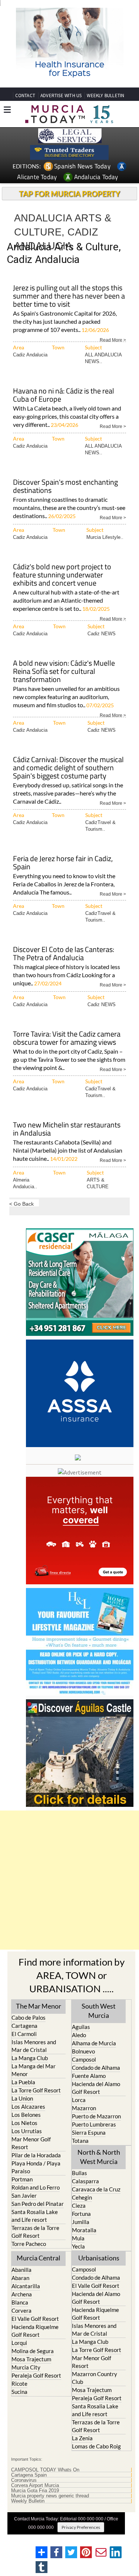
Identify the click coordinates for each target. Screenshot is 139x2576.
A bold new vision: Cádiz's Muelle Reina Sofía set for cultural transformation (64, 672)
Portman (22, 2179)
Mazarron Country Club (95, 2378)
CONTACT (25, 95)
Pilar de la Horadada (36, 2155)
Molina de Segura (33, 2351)
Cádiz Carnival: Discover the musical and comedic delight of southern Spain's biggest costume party (68, 768)
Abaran (20, 2278)
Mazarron (84, 2108)
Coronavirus (24, 2480)
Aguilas (81, 2027)
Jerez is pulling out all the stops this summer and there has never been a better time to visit (69, 297)
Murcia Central (39, 2258)
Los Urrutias (27, 2131)
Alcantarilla (26, 2286)
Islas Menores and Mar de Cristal (34, 2046)
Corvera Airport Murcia (35, 2486)
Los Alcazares (28, 2106)
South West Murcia (99, 2011)
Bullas (80, 2173)
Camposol (84, 2059)
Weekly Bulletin (28, 2501)
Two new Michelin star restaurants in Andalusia (67, 1129)
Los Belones (26, 2115)
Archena (22, 2294)
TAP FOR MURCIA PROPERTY (69, 194)
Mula (78, 2238)
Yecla (78, 2246)
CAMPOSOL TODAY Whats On (45, 2470)
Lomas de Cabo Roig (96, 2446)
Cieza (79, 2206)
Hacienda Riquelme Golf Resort (35, 2331)
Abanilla (21, 2270)
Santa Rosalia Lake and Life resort (35, 2216)
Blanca (20, 2302)
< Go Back (21, 1204)
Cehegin (82, 2197)
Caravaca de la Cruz (96, 2189)
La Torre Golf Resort (36, 2090)
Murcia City (26, 2367)
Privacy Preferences (81, 2527)
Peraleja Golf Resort (36, 2375)
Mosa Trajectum (31, 2359)
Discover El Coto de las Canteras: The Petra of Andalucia (64, 954)
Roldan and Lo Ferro (36, 2187)
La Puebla (23, 2082)
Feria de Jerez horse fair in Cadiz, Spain (63, 863)
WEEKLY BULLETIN (105, 95)
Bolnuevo (83, 2051)
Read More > (113, 340)
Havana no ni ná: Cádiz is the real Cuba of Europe (64, 396)
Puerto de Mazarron (96, 2116)
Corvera (21, 2310)
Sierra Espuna (89, 2132)
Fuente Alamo (89, 2076)
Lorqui (19, 2343)
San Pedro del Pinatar (38, 2204)
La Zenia (82, 2438)
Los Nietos (24, 2123)
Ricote (19, 2384)
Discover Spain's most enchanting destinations (65, 487)
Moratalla (84, 2230)
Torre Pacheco (29, 2244)
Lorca (79, 2100)
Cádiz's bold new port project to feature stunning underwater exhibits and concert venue (62, 575)
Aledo (79, 2035)
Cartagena (24, 2026)
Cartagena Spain (29, 2475)
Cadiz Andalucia (30, 355)
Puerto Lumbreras (94, 2124)
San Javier (24, 2195)
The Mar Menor (39, 2006)
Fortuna (81, 2214)
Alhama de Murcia (94, 2043)
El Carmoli (24, 2034)
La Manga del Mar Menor (34, 2070)
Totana (80, 2141)
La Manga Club (30, 2058)
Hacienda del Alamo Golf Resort (96, 2088)
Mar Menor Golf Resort (31, 2143)
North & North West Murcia (99, 2157)
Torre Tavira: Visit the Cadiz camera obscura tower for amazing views (67, 1039)
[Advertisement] (69, 1880)
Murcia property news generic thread (50, 2496)
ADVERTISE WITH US (61, 95)
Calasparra (85, 2181)
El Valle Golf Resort (35, 2319)
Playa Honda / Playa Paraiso (36, 2167)
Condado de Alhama (96, 2068)
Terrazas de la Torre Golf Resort (35, 2232)
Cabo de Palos (29, 2017)
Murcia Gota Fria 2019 (35, 2491)
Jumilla (81, 2222)
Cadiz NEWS (102, 634)
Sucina (19, 2392)
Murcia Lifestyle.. (105, 537)
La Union (22, 2098)
